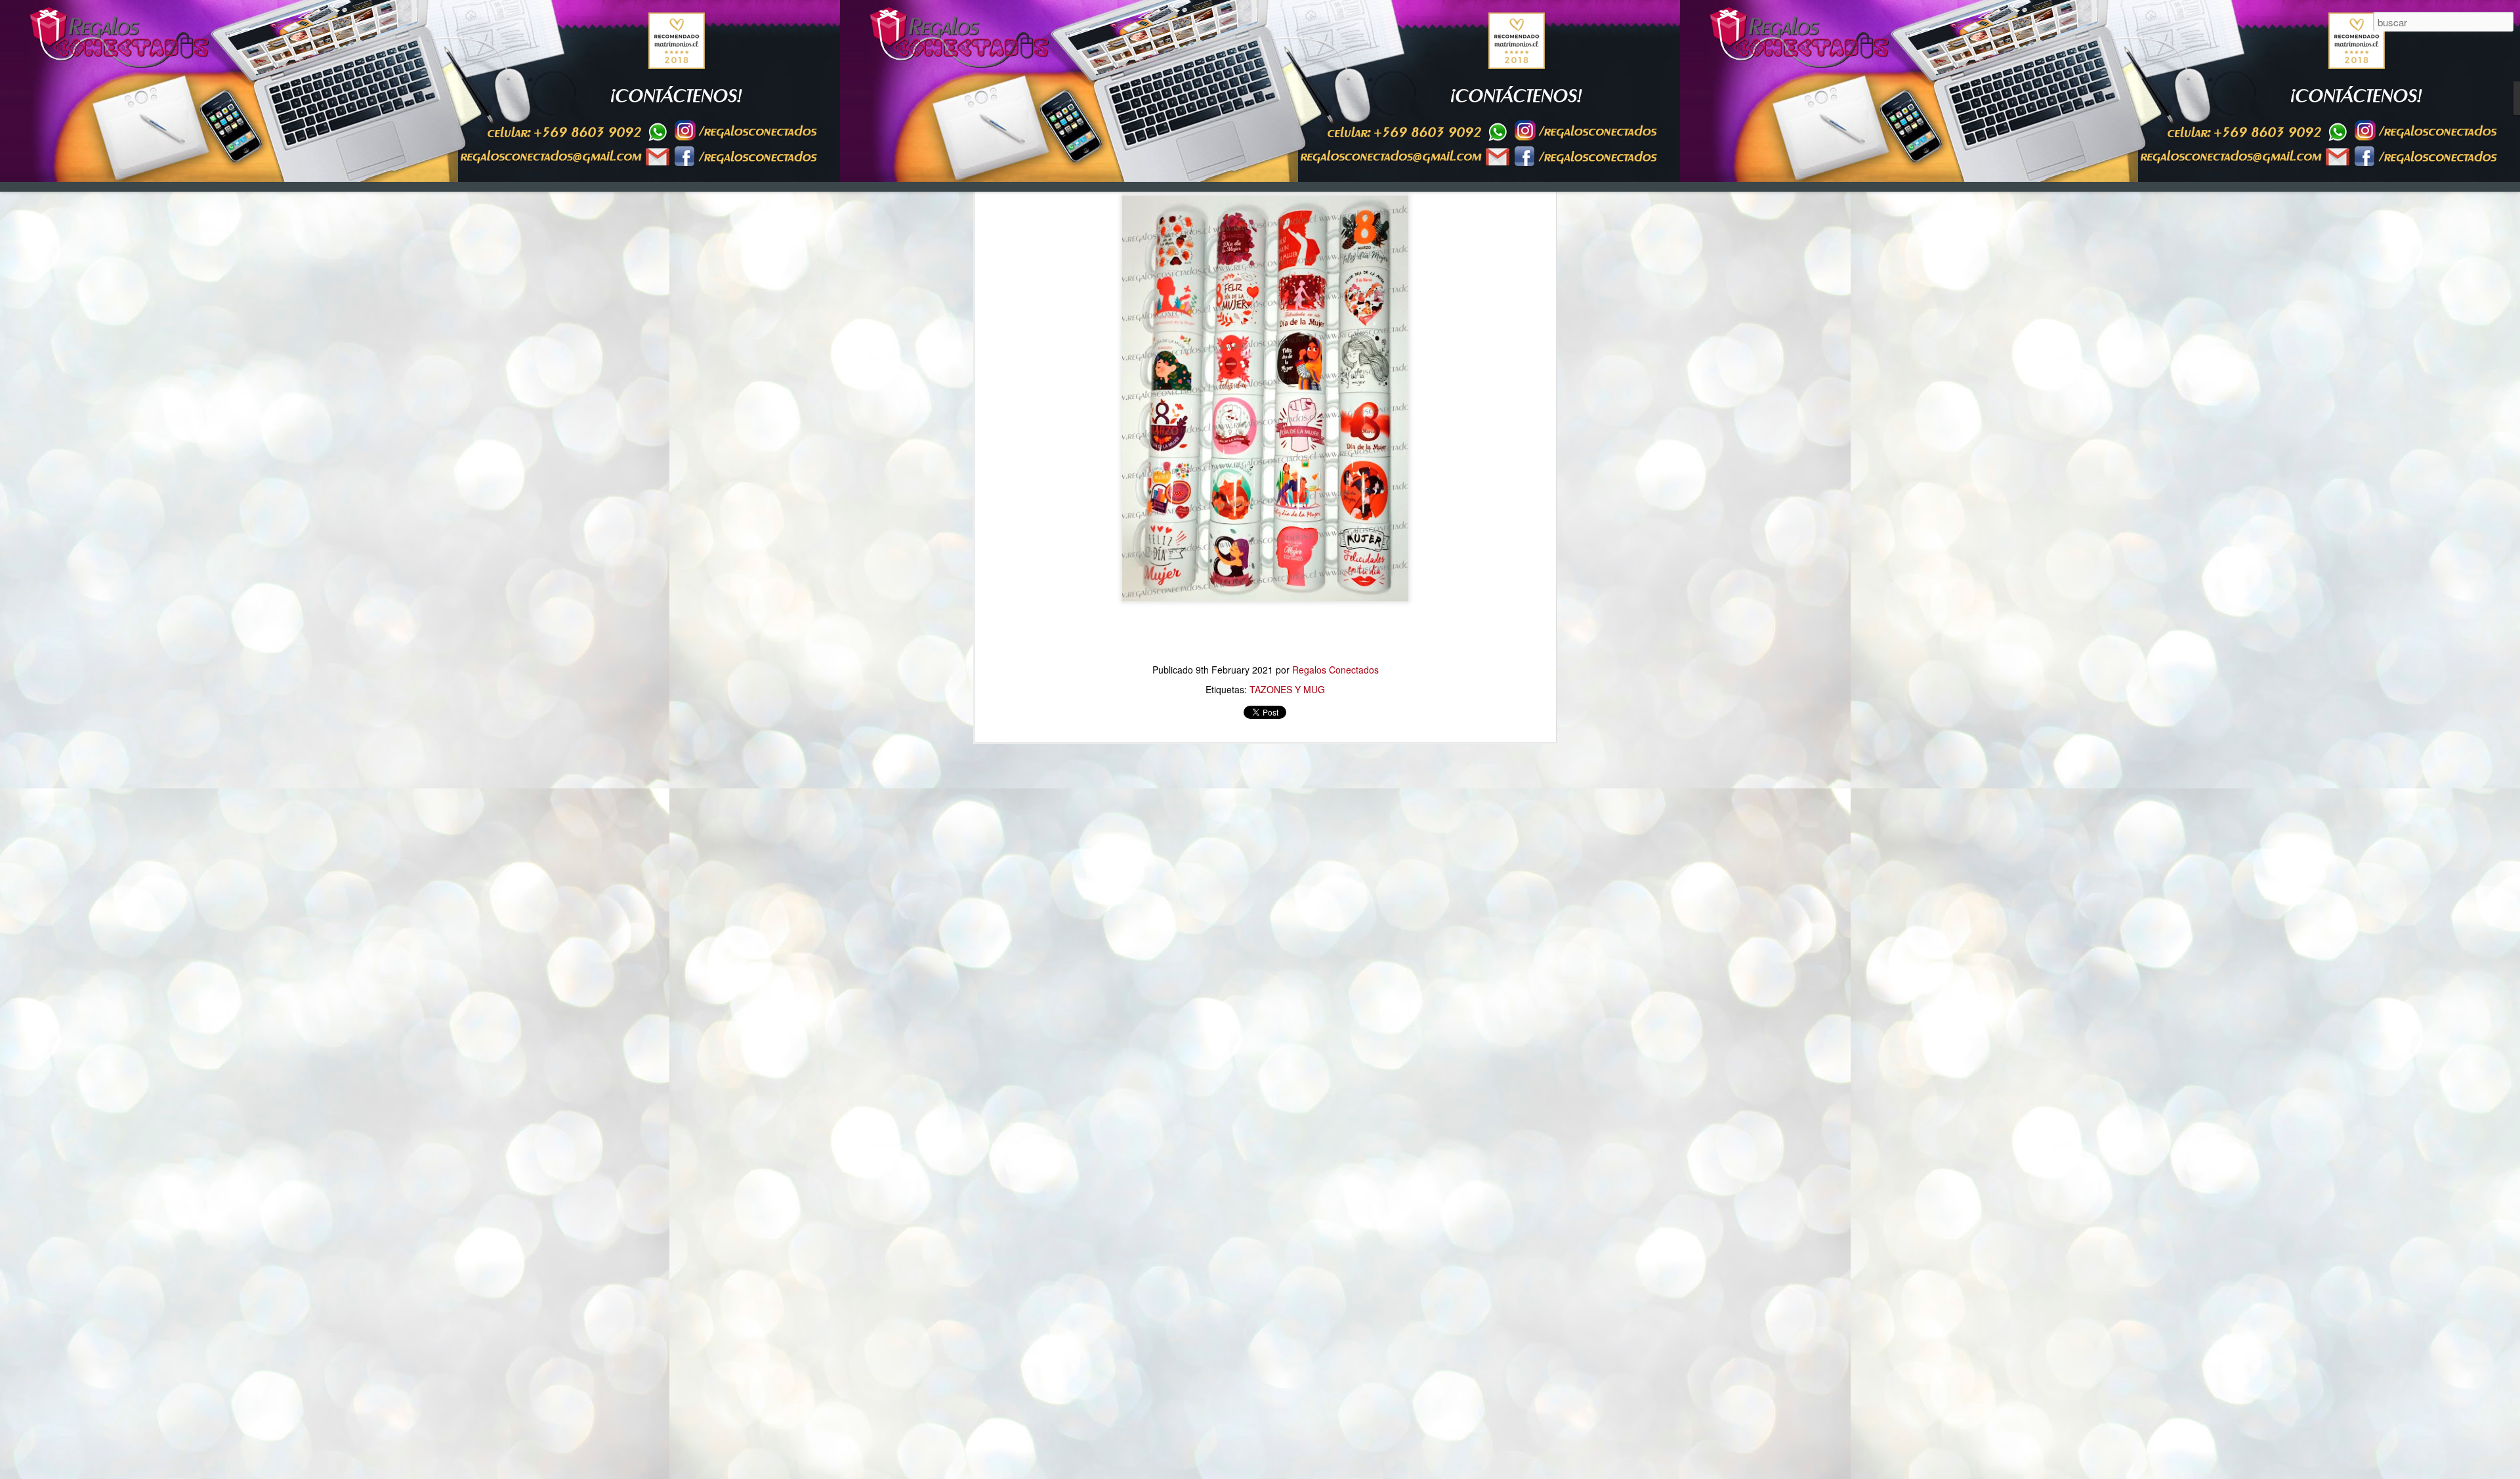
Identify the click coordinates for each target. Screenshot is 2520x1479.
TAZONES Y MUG (1287, 689)
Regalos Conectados (1335, 670)
